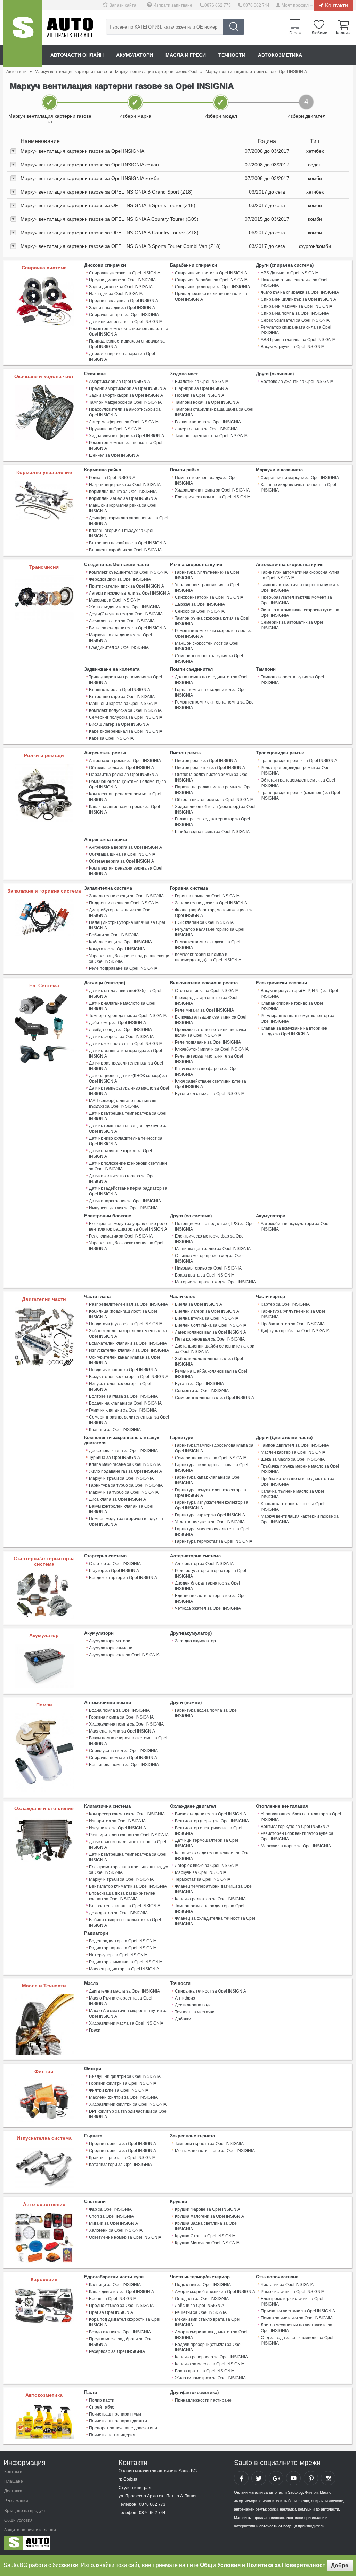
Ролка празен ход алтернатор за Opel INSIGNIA (212, 822)
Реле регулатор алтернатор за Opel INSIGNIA (211, 1573)
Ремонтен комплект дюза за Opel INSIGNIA (208, 945)
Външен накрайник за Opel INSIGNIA (125, 550)
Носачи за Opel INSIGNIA (200, 395)
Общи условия (18, 2520)
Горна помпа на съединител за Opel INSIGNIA (211, 692)
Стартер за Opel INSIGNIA (115, 1564)
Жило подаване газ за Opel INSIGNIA (126, 1471)
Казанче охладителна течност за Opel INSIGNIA (213, 1856)
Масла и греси (186, 55)
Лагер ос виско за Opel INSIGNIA (207, 1866)
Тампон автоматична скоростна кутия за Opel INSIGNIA (301, 588)
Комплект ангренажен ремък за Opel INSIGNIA (125, 797)
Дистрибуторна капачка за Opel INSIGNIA (120, 913)
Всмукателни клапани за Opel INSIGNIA (128, 1343)
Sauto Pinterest (311, 2478)
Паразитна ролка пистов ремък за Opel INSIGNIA (214, 790)
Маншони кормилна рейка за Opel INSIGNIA (123, 508)
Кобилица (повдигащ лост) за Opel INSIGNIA (123, 1314)
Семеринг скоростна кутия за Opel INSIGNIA (209, 659)
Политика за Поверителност (286, 2565)
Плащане (14, 2481)
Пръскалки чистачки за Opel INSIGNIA (298, 2311)
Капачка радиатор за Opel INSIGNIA (210, 1899)
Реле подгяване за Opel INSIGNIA (208, 1042)
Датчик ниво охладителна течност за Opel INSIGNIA (126, 1141)
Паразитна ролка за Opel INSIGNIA (124, 775)
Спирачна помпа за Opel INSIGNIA (295, 313)
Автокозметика (280, 55)
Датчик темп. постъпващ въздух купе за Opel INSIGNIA (128, 1129)
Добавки (183, 2019)
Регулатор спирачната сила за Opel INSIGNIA (296, 330)
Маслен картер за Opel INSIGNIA (293, 1452)
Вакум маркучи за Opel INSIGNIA (293, 347)
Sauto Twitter (259, 2478)
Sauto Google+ (276, 2478)
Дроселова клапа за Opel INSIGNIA (123, 1451)
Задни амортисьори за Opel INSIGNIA (126, 395)
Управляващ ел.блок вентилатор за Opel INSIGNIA (301, 1817)
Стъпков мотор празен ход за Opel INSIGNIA (209, 1258)
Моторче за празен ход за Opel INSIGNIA (215, 1282)
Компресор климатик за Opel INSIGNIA (127, 1814)
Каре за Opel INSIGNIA (111, 738)
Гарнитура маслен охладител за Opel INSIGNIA (212, 1532)
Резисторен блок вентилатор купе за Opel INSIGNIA (297, 1836)
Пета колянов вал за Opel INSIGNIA (210, 1339)
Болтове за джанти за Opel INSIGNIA (297, 382)
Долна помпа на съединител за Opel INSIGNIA (211, 680)
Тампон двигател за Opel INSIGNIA (295, 1445)
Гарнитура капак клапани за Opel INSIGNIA (208, 1480)
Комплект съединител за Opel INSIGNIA (128, 572)
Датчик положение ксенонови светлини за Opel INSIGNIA (128, 1166)
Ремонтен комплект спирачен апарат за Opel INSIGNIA (129, 331)
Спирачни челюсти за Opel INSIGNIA (211, 273)
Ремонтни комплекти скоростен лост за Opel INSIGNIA (214, 634)
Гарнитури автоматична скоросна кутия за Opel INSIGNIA (300, 575)
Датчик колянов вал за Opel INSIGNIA (126, 1044)
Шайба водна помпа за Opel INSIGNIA (212, 832)
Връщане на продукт (25, 2511)
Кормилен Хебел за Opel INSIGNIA (123, 498)
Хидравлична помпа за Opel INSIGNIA (212, 490)
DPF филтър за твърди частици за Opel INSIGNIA (128, 2114)
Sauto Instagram (328, 2478)
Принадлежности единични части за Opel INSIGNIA (211, 297)
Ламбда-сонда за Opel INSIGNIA (120, 1030)
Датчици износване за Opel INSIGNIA (126, 322)
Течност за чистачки (195, 2012)
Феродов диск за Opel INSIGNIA (120, 579)
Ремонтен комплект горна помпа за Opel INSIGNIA (215, 705)
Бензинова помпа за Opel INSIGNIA (124, 1765)
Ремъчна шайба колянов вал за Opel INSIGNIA (211, 1374)
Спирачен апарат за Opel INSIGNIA (124, 315)
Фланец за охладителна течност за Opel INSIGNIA (215, 1921)
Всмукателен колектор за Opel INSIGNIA (129, 1377)
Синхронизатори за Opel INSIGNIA (209, 597)
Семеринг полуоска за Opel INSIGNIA (126, 717)
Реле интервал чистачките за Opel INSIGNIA (209, 1059)
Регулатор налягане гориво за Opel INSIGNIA (210, 932)
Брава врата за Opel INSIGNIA (205, 1275)
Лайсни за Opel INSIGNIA (200, 2306)
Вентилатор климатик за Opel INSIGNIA (128, 1886)
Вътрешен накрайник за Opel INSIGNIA (128, 543)
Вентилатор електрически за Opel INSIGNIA (209, 1831)
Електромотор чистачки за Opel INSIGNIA (292, 2301)
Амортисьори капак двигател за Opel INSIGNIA (211, 2335)
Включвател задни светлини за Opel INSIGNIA (211, 1020)
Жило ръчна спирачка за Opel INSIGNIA (300, 292)
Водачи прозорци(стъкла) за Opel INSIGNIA (208, 2347)
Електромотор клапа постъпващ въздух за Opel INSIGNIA (128, 1870)
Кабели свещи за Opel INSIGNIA (120, 942)
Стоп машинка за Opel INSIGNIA (207, 991)
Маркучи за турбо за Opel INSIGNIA (124, 1492)
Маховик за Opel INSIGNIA (115, 600)
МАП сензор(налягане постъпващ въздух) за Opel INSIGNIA (123, 1104)
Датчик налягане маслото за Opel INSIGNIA (122, 1006)
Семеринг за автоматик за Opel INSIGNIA (292, 625)
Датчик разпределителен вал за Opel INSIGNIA (126, 1066)
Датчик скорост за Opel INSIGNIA (121, 1037)
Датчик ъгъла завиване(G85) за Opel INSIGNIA (125, 994)
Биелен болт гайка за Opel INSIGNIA (211, 1325)
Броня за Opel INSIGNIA (113, 2299)
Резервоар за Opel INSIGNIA (117, 2351)
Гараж (295, 33)
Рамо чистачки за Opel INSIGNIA (293, 2292)
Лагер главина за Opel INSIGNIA (206, 429)
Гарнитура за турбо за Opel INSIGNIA (126, 1485)
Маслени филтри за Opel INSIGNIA (123, 2097)
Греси (95, 2030)
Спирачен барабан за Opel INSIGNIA (211, 280)
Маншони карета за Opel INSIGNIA (123, 704)
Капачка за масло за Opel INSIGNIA (210, 2364)
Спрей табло (102, 2407)
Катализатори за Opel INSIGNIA (120, 2165)
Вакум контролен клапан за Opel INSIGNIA (121, 1509)
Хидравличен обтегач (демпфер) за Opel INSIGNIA (215, 809)
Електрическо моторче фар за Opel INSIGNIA (210, 1239)
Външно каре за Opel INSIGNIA (120, 690)
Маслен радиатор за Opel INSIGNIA (124, 1969)
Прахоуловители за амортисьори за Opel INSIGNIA (125, 412)
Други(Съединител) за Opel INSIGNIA (126, 614)
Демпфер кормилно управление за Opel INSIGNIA (129, 521)
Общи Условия (220, 2565)
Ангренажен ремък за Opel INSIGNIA (125, 761)
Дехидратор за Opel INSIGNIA (118, 1913)
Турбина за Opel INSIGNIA (115, 1458)
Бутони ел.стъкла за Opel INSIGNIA (210, 1094)
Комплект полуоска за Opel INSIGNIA (125, 710)
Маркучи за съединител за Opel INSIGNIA (120, 638)
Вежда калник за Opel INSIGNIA (120, 2332)
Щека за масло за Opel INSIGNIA (293, 1459)
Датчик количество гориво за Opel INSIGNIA (122, 1179)
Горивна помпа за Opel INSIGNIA (207, 896)
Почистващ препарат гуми (115, 2414)
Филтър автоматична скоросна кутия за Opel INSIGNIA (300, 613)
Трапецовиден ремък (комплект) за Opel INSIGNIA (300, 795)
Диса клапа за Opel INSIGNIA (118, 1499)
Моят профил (295, 5)
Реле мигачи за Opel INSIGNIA (204, 1010)
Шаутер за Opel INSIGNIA (114, 1571)
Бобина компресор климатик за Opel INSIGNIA (125, 1923)
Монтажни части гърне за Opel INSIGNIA (215, 2151)
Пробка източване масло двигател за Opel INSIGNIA (298, 1482)
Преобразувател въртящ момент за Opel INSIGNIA (296, 600)
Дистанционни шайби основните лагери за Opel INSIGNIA (215, 1349)
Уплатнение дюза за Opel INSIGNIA (210, 1522)
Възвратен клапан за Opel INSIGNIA (125, 1906)
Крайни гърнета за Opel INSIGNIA (122, 2158)
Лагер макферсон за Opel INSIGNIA (124, 422)
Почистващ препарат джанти (118, 2421)
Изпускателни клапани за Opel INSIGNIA (129, 1350)
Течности (232, 55)
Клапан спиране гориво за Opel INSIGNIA (292, 1006)
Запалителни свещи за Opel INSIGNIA (126, 896)
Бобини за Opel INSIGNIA (114, 935)
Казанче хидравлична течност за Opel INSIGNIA (298, 487)
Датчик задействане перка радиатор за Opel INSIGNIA (128, 1191)
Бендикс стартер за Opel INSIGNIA (123, 1578)
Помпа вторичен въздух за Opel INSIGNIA (206, 480)
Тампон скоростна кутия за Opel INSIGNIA (292, 680)
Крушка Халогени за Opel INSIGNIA (209, 2216)
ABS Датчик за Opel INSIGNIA (290, 273)
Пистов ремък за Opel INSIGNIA (206, 761)
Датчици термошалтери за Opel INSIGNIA (207, 1843)
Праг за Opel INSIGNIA (111, 2312)
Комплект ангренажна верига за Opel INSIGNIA (126, 871)
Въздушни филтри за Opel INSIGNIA (125, 2076)
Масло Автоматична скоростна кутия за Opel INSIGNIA (128, 2013)
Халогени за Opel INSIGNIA (116, 2230)
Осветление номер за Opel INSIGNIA (125, 2237)
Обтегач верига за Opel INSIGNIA (122, 861)
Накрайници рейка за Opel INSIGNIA (125, 485)
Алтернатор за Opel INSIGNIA (204, 1564)
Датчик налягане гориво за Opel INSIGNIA (120, 1154)
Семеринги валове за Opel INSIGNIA (211, 1458)
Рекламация (16, 2501)
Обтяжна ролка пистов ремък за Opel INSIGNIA (212, 777)
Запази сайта (123, 5)
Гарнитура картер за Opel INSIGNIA (210, 1515)
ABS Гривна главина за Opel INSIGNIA (298, 340)
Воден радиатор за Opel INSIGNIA (123, 1941)
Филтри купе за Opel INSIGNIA (119, 2090)
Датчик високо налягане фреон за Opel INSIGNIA (128, 1845)
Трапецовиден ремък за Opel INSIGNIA (299, 761)
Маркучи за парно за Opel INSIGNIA (296, 1846)
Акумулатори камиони (111, 1648)
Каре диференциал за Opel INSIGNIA (126, 731)
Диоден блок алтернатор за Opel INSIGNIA (207, 1586)
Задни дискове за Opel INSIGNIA (121, 287)
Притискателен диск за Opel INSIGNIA (127, 586)
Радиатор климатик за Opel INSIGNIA (126, 1962)
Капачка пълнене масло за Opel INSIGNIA (292, 1494)
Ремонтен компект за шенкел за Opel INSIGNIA (126, 446)
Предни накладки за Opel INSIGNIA (124, 301)
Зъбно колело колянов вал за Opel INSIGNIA (209, 1361)
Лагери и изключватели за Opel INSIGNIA (130, 593)
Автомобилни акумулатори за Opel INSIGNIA (295, 1226)
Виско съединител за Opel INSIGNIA (211, 1814)
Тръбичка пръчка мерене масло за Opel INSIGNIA (300, 1469)
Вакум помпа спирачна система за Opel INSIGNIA (128, 1741)
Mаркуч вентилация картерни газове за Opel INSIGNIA (300, 1519)
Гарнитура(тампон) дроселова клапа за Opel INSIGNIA (214, 1448)
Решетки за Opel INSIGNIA (201, 2312)
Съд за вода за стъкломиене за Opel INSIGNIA (297, 2340)
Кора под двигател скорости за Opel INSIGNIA (125, 2322)
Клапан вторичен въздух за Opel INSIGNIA (121, 533)
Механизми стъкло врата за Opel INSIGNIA (208, 2322)
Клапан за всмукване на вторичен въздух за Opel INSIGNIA (294, 1031)
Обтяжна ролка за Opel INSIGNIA (122, 768)
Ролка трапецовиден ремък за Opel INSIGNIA (296, 770)
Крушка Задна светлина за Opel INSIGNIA (206, 2226)
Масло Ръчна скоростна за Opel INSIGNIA (121, 2001)
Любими (319, 33)
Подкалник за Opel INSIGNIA (203, 2285)
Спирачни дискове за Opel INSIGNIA (125, 273)
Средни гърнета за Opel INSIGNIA (123, 2151)
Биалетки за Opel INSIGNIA (202, 382)
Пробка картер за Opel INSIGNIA (293, 1324)
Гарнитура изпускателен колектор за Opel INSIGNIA (212, 1505)
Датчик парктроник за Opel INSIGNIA (125, 1201)
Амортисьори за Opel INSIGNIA (120, 382)
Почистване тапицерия (112, 2435)
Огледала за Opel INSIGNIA (202, 2299)
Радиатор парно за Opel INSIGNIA (123, 1948)
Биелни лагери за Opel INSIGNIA (207, 1311)
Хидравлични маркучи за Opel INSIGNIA (300, 478)
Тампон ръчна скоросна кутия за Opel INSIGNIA (212, 621)
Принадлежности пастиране (203, 2400)
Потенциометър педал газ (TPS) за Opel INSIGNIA (215, 1226)
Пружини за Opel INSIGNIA (115, 429)
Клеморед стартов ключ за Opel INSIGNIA (206, 1000)
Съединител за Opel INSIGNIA (119, 647)
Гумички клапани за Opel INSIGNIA (123, 1410)
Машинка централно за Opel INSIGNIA (213, 1249)
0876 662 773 (218, 5)
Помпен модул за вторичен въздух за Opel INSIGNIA (126, 1522)
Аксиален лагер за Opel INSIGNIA (122, 621)
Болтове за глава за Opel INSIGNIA (123, 1396)
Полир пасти (102, 2400)
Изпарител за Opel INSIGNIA (117, 1821)
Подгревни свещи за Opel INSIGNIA (124, 903)
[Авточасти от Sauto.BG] (23, 33)
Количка (344, 33)
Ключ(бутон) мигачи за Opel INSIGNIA (212, 1049)
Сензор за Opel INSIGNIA (200, 611)
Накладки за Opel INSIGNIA (116, 294)
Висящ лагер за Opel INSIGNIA (119, 724)
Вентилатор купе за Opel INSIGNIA (295, 1827)
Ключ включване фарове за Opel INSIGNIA (207, 1071)
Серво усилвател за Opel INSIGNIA (295, 320)
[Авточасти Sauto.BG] (50, 2544)
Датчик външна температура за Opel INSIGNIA (126, 1053)
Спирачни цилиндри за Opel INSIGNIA (212, 287)
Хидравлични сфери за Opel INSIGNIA (127, 436)
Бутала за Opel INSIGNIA (199, 1384)
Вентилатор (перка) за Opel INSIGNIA (212, 1821)
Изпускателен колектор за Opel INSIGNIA (120, 1387)
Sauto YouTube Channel (293, 2478)
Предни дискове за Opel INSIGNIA (122, 280)
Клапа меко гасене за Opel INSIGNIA (125, 1464)
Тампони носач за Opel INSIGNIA (207, 402)
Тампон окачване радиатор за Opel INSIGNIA (210, 1909)
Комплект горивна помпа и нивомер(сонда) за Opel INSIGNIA (208, 957)
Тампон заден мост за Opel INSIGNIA (211, 436)
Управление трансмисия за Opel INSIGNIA (207, 588)
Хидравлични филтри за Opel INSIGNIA (128, 2104)
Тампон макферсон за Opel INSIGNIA (125, 402)
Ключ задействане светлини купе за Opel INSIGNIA (211, 1084)
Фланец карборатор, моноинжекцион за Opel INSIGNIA (214, 913)
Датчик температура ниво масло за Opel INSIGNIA (129, 1091)
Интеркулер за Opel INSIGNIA (118, 1955)
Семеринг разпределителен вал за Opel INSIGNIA (129, 1420)
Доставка (13, 2491)
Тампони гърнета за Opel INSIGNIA (209, 2144)
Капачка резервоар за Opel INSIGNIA (211, 2357)
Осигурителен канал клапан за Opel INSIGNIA (124, 1360)
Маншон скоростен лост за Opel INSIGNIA (207, 646)
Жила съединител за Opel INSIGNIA (124, 607)
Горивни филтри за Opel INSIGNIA (123, 2083)
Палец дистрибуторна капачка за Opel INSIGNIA (127, 925)
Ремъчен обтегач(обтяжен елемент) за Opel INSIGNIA (128, 784)
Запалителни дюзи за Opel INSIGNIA (211, 903)
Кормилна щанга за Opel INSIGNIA (123, 492)
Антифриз (185, 1998)
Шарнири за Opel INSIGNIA (201, 388)
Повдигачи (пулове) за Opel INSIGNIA (126, 1324)
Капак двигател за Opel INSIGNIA (122, 2292)
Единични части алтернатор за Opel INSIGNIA (211, 1599)
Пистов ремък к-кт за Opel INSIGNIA (210, 768)
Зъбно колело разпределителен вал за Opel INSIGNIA (128, 1334)
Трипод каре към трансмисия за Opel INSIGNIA (126, 680)
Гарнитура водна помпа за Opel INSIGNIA (206, 1713)
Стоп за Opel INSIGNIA (111, 2216)
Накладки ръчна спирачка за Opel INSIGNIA (294, 283)
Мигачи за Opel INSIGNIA (114, 2223)
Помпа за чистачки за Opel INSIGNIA (297, 2318)
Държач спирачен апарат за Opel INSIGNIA (122, 356)
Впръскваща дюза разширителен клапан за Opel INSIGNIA (122, 1896)
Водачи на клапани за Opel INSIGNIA (125, 1403)
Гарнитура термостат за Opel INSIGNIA (214, 1541)
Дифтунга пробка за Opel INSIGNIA (295, 1331)
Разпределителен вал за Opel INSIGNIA (128, 1304)
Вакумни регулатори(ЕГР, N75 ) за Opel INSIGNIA (299, 994)
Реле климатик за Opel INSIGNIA (121, 1236)
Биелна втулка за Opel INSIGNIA (207, 1318)
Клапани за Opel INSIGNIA (115, 1430)
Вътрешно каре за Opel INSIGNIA (122, 697)
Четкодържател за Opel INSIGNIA (208, 1608)
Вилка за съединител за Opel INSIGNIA (128, 628)
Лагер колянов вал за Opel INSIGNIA (211, 1332)
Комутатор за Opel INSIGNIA (117, 949)
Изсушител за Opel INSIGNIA (118, 1828)
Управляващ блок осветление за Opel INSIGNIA (126, 1246)
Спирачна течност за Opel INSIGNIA (211, 1991)
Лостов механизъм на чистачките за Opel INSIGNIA (297, 2328)
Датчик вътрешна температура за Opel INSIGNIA (128, 1116)
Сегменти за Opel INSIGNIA (202, 1391)
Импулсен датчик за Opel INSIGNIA (123, 1208)
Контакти (337, 5)
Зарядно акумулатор (195, 1641)
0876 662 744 (256, 5)
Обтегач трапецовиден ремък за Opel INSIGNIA (298, 783)
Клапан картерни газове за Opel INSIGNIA (293, 1507)
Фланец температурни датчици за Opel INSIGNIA (214, 1889)
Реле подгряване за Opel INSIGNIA (123, 968)
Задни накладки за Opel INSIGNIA (122, 308)
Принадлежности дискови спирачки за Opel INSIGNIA (127, 344)
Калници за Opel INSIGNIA (115, 2285)
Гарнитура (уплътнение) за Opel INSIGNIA (207, 575)
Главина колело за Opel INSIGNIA (208, 422)
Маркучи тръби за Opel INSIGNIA (121, 1478)
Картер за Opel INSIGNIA (285, 1304)
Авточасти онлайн (77, 55)
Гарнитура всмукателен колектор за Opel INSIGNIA (211, 1493)
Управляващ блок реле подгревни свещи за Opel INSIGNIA (129, 959)
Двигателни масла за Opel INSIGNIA (124, 1991)
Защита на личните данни (30, 2530)
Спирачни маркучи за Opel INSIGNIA (297, 306)
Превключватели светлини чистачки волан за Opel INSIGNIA (211, 1032)
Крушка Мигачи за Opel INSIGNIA (207, 2243)
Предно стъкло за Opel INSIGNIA (121, 2306)
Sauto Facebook (241, 2478)
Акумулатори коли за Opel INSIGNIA (124, 1655)
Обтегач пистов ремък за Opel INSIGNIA (214, 800)
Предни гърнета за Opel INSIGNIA (123, 2144)
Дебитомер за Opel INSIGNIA (118, 1023)
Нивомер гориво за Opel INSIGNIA (208, 1268)
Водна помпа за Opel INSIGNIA (119, 1710)
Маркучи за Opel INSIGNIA (201, 1872)
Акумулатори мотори (110, 1641)
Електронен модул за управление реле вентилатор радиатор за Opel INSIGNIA (128, 1226)
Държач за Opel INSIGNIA (200, 604)
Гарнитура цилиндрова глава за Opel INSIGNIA (212, 1468)
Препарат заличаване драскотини (123, 2428)
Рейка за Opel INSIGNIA (112, 478)
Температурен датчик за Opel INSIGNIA (128, 1016)
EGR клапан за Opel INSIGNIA (204, 922)
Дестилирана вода (193, 2005)
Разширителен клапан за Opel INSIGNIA (129, 1835)
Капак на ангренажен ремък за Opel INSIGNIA (124, 809)
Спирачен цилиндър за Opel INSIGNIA (298, 299)
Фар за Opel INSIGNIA (110, 2209)
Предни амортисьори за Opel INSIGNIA (128, 388)
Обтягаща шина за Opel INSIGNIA (122, 854)
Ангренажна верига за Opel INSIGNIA (126, 847)
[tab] (178, 151)
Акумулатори (135, 55)
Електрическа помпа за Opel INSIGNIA (213, 497)
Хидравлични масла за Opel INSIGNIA (126, 2023)
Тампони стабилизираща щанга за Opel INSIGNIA (214, 412)
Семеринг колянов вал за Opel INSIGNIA (215, 1398)
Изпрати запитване (173, 5)
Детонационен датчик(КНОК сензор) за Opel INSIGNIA (128, 1078)
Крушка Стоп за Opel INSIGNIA (205, 2236)
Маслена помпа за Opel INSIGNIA (122, 1731)
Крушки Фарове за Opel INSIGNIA (208, 2209)
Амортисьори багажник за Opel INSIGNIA (215, 2292)
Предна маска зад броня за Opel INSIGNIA (121, 2342)
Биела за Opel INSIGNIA (199, 1304)
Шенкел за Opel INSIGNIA (114, 455)
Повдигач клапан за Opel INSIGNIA (123, 1370)
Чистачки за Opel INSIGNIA (287, 2285)
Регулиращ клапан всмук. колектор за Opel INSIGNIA (298, 1019)
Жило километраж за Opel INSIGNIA (210, 2378)
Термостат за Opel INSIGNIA (203, 1879)
